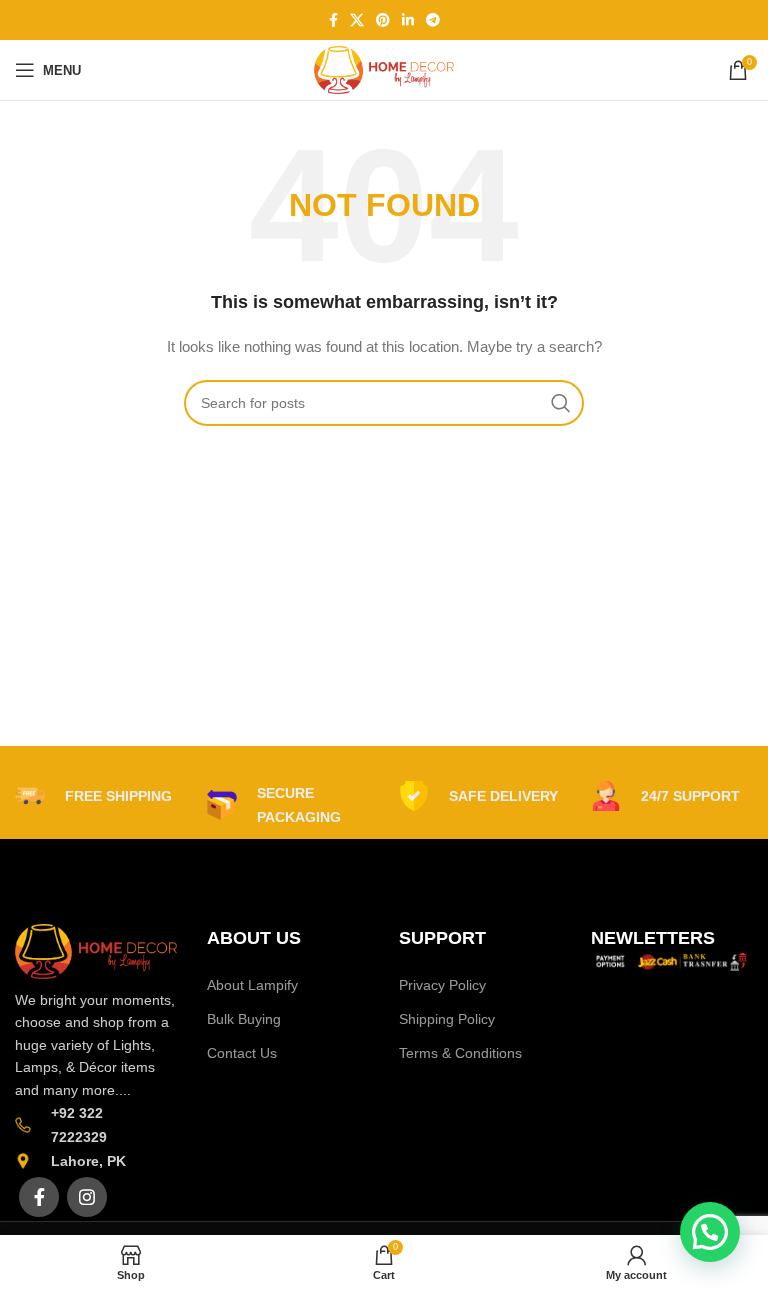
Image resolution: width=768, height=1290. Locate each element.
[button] (710, 1232)
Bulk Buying (244, 1019)
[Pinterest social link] (383, 20)
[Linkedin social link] (408, 20)
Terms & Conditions (460, 1053)
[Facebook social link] (333, 20)
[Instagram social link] (87, 1197)
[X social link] (357, 20)
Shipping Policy (447, 1019)
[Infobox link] (93, 796)
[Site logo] (384, 69)
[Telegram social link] (433, 20)
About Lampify (252, 985)
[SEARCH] (561, 403)
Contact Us (242, 1053)
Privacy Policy (442, 985)
